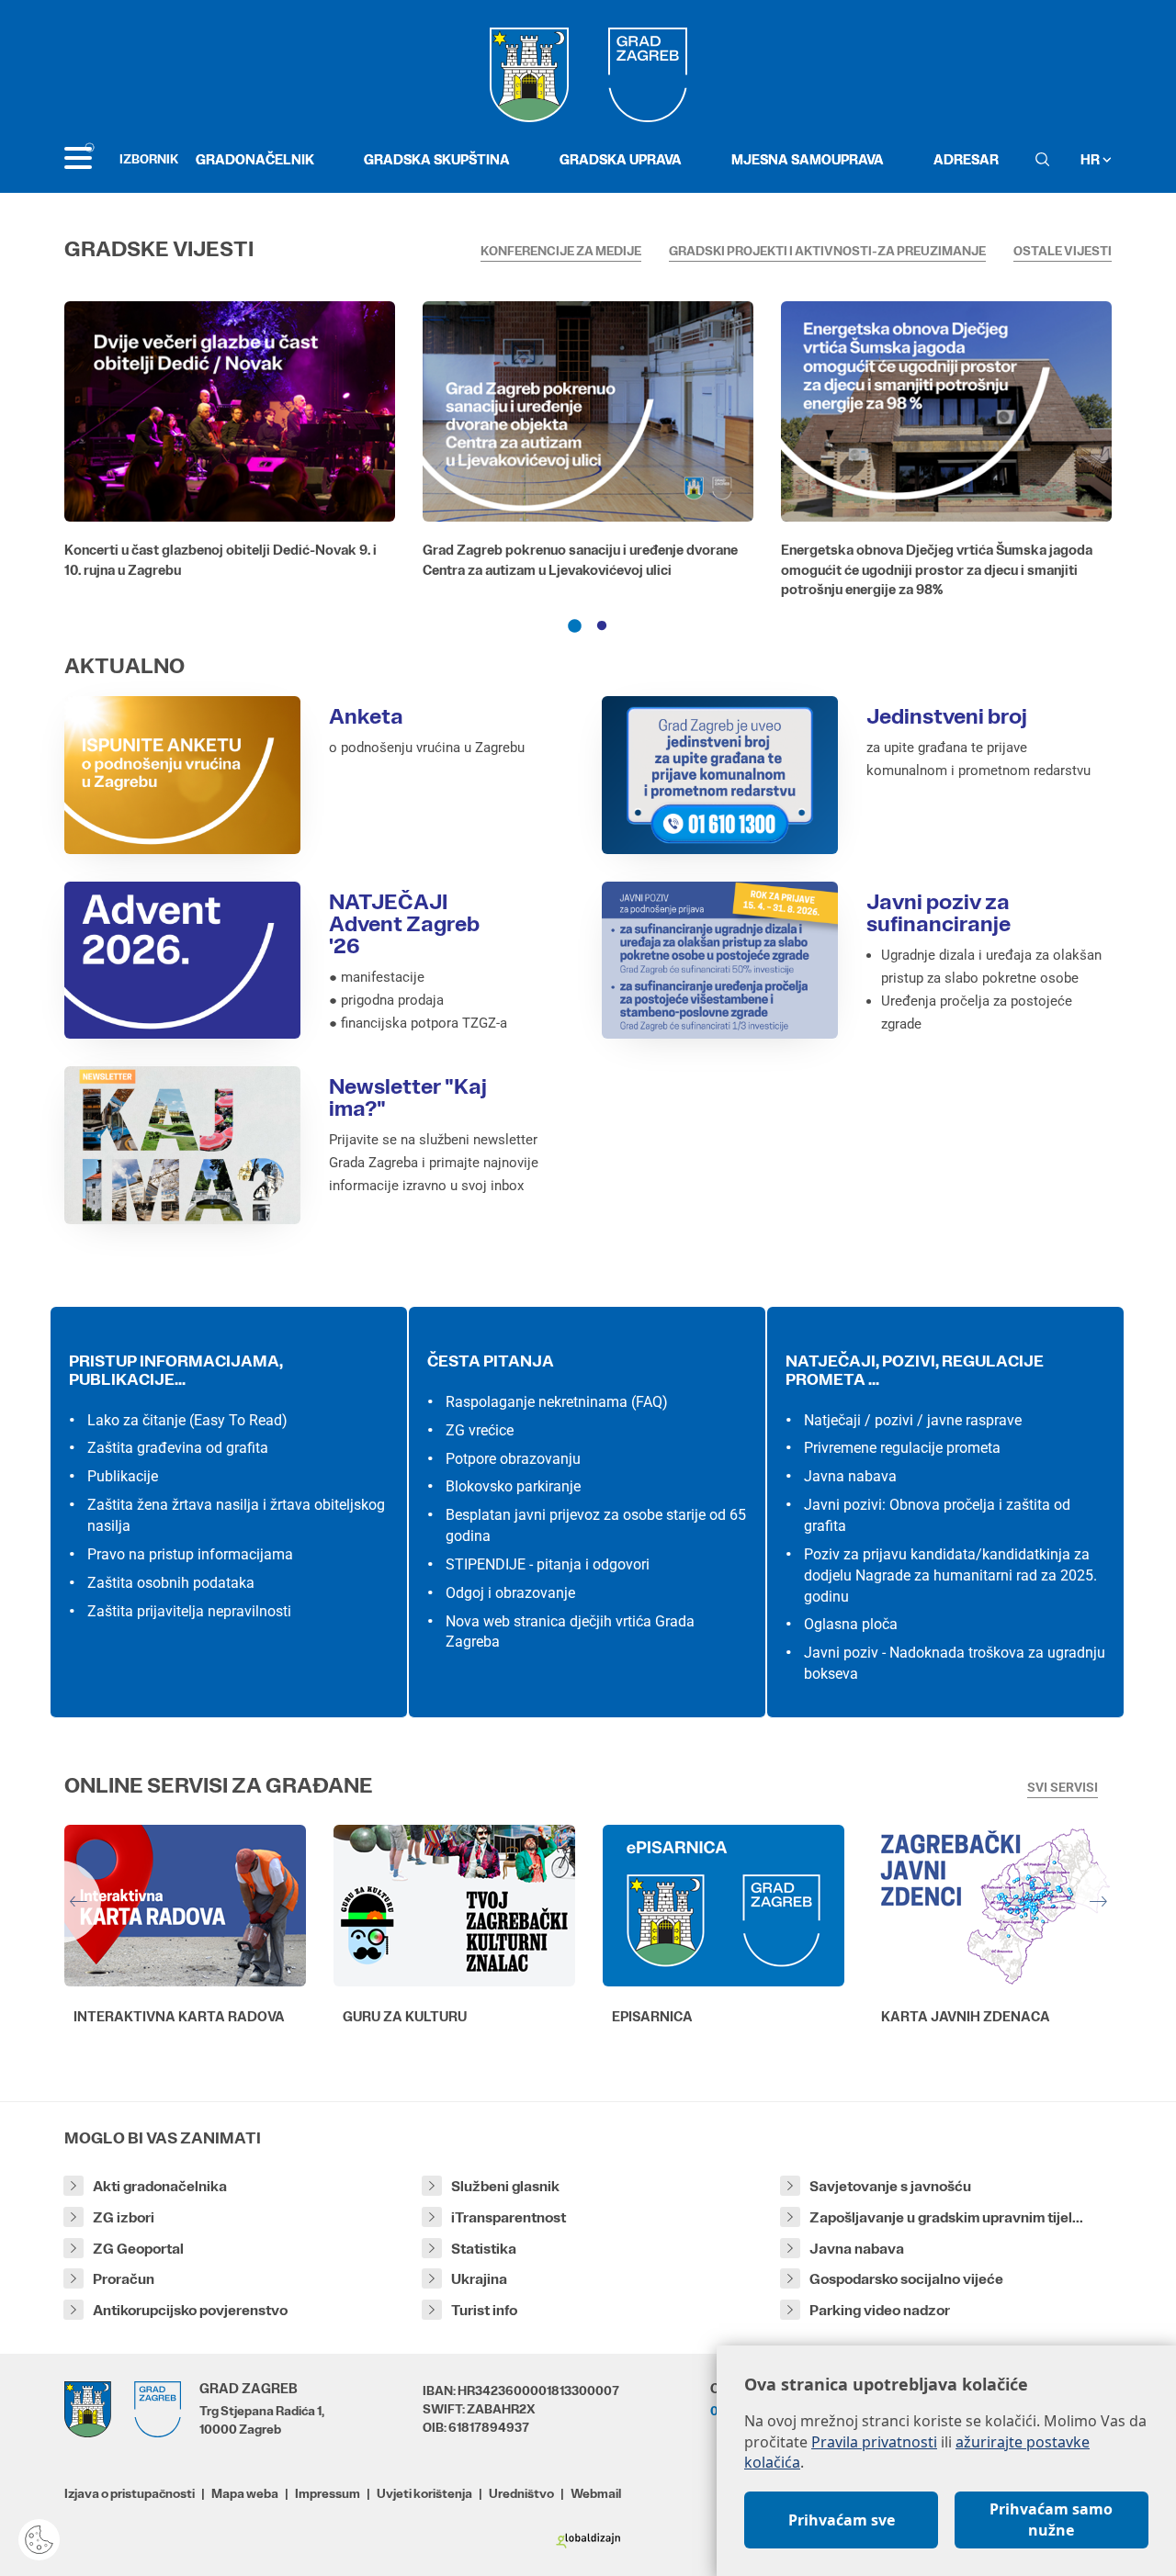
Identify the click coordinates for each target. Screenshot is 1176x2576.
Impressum (328, 2493)
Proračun (124, 2279)
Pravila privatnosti (874, 2442)
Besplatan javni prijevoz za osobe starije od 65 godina (596, 1525)
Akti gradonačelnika (160, 2186)
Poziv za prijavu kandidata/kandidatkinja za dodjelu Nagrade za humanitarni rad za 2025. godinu (950, 1575)
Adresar (966, 159)
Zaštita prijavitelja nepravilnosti (189, 1611)
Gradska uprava (621, 159)
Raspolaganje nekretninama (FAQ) (557, 1402)
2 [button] (602, 626)
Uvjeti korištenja (424, 2493)
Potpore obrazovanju (513, 1459)
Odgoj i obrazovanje (510, 1593)
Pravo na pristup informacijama (190, 1554)
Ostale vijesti (1063, 251)
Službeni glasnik (505, 2186)
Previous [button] (60, 1902)
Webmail (596, 2493)
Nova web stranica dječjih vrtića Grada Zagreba (570, 1632)
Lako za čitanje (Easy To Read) (187, 1420)
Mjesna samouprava (808, 159)
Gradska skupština (437, 159)
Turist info (484, 2310)
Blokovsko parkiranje (513, 1486)
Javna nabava (850, 1476)
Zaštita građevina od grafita (178, 1448)
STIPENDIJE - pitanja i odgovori (548, 1564)
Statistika (484, 2249)
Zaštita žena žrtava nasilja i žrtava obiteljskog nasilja (236, 1515)
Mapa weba (245, 2493)
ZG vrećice (480, 1430)
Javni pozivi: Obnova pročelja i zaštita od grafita (937, 1515)
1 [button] (574, 626)
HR (1091, 159)
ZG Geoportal (138, 2249)
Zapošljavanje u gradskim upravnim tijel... (946, 2217)
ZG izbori (124, 2217)
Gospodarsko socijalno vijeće (906, 2279)
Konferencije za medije (561, 251)
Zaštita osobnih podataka (171, 1583)
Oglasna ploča (851, 1624)
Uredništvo (521, 2493)
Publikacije (123, 1476)
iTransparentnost (509, 2217)
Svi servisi (1063, 1787)
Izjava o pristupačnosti (130, 2493)
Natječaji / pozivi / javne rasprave (913, 1420)
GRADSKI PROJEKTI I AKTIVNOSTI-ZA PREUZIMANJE (827, 251)
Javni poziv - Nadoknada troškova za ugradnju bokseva (955, 1663)
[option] (230, 444)
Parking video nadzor (880, 2310)
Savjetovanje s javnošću (890, 2186)
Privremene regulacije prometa (902, 1448)
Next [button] (1116, 1902)
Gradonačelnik (255, 159)
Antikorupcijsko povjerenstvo (190, 2310)
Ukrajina (479, 2279)
